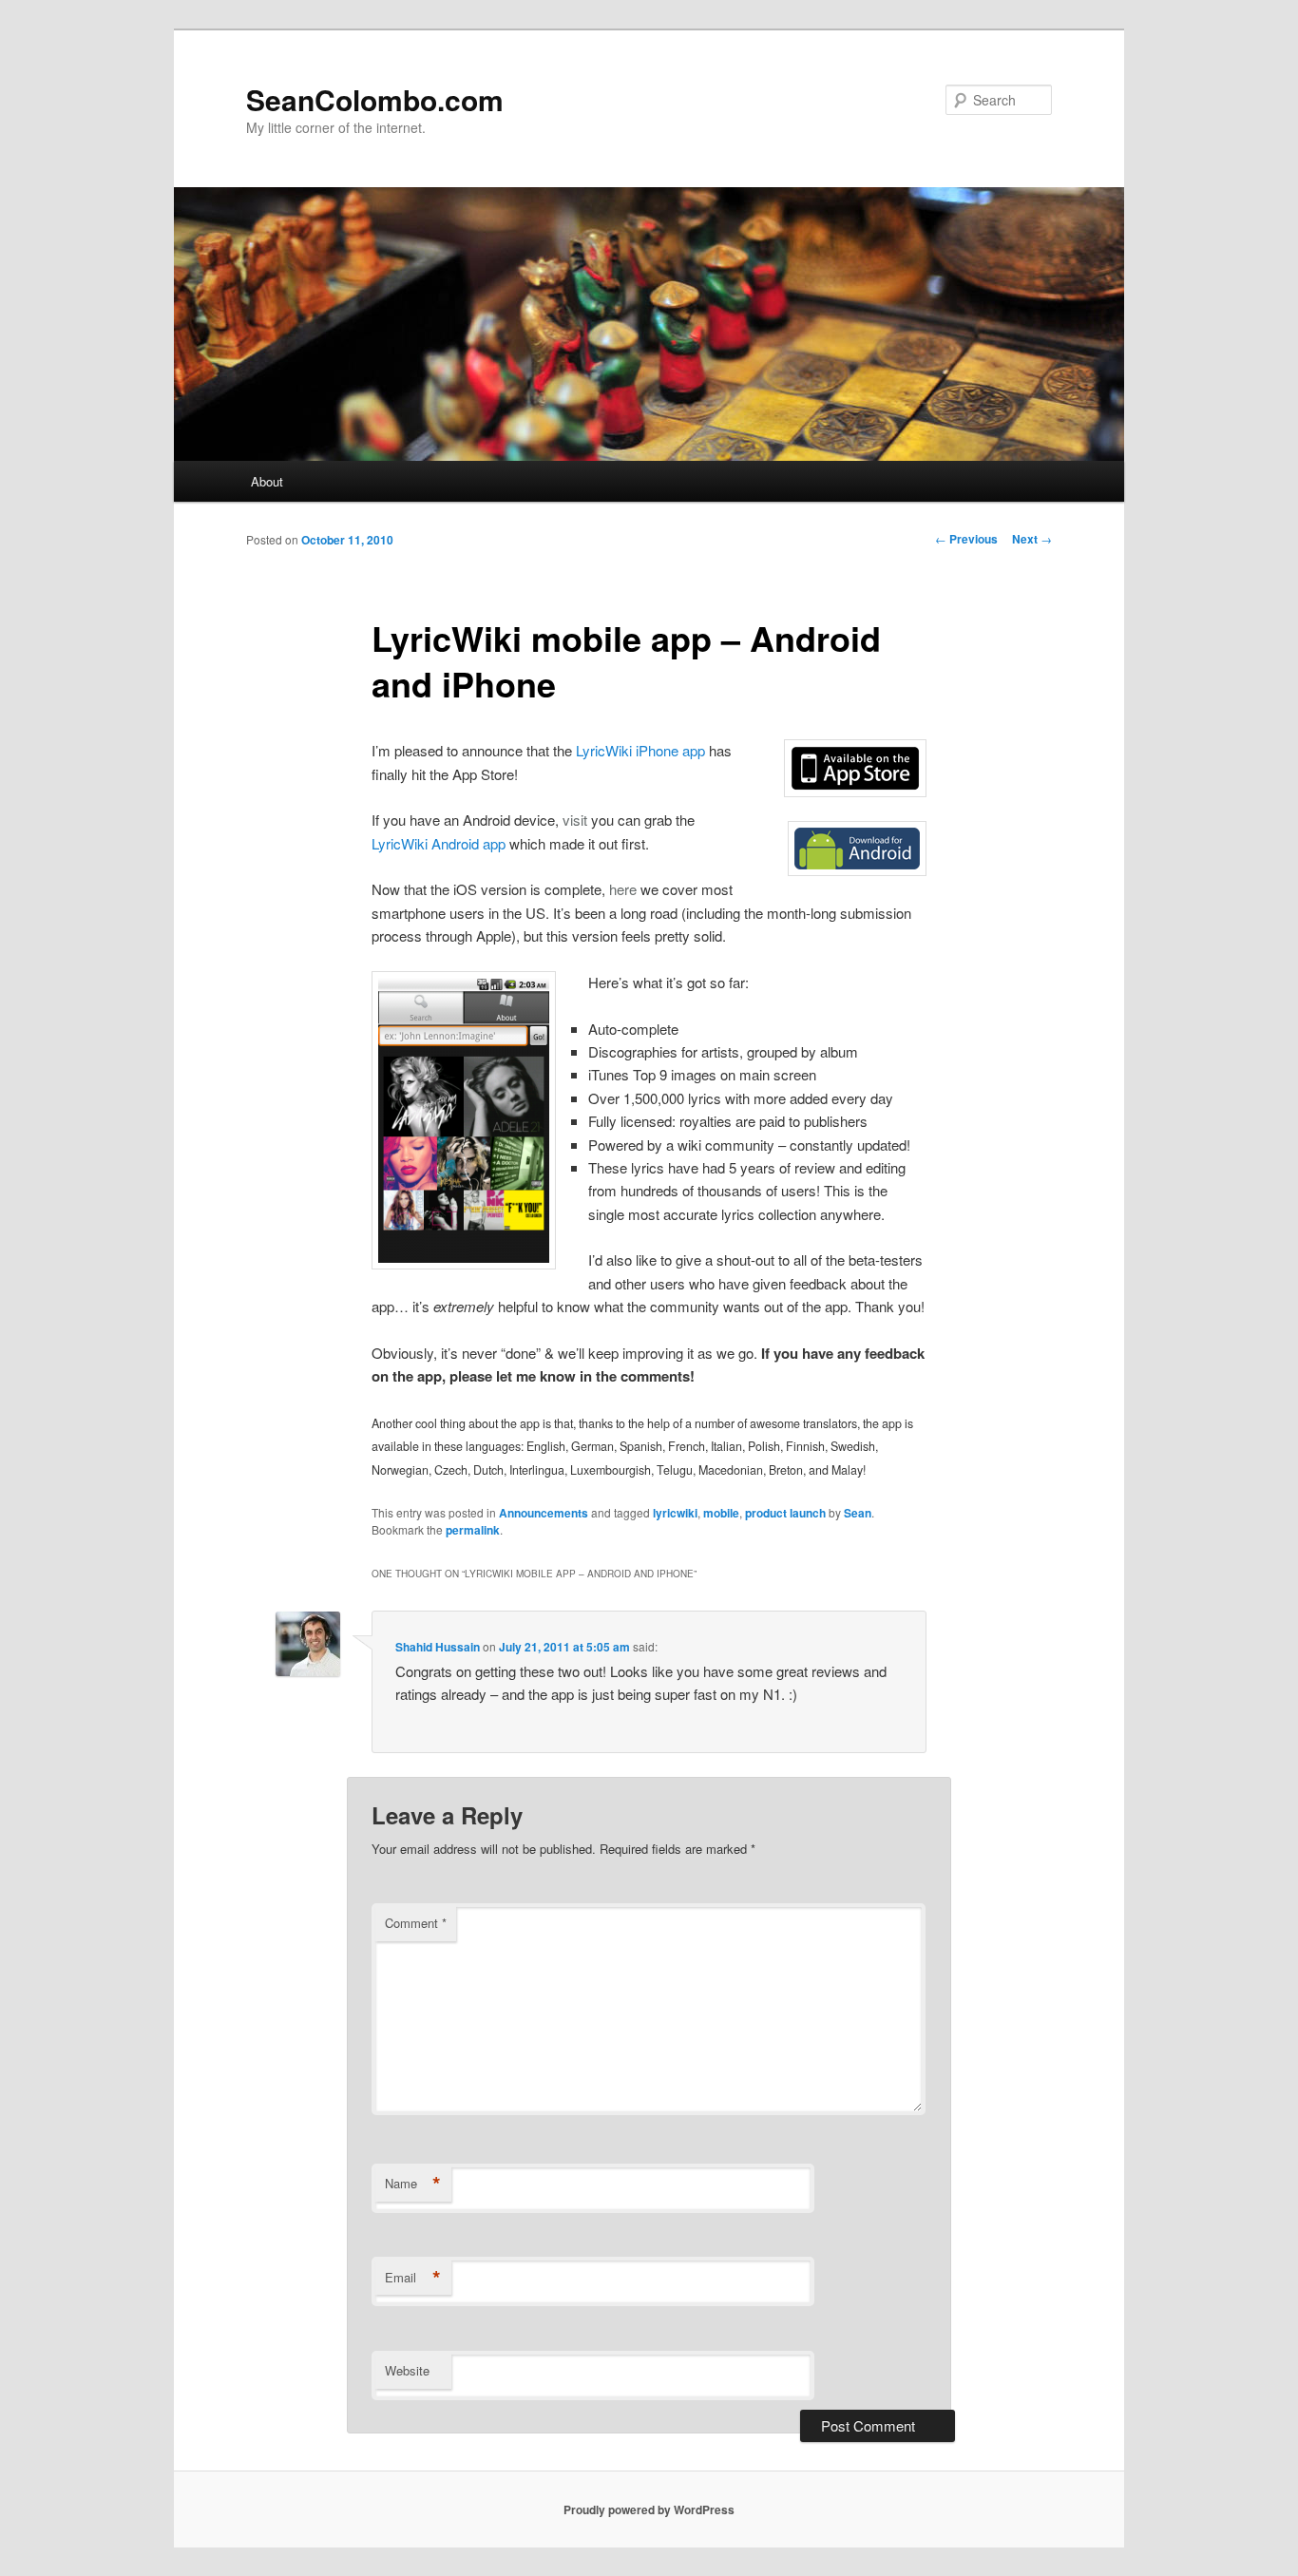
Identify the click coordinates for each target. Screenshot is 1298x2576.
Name (413, 2184)
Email (413, 2278)
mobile (721, 1513)
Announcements (544, 1513)
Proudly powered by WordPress (649, 2509)
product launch (785, 1513)
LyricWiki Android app (439, 843)
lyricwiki (675, 1513)
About (267, 481)
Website (407, 2370)
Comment (416, 1923)
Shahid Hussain (438, 1647)
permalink (473, 1530)
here (623, 889)
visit (575, 820)
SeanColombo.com (375, 99)
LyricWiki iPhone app (640, 750)
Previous (966, 539)
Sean (858, 1513)
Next (1032, 539)
